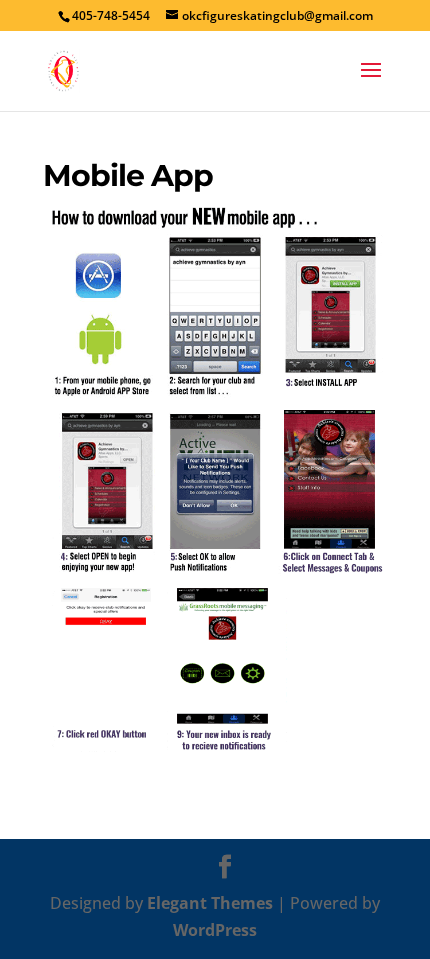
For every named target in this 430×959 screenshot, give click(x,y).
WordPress (215, 930)
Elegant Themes (210, 903)
